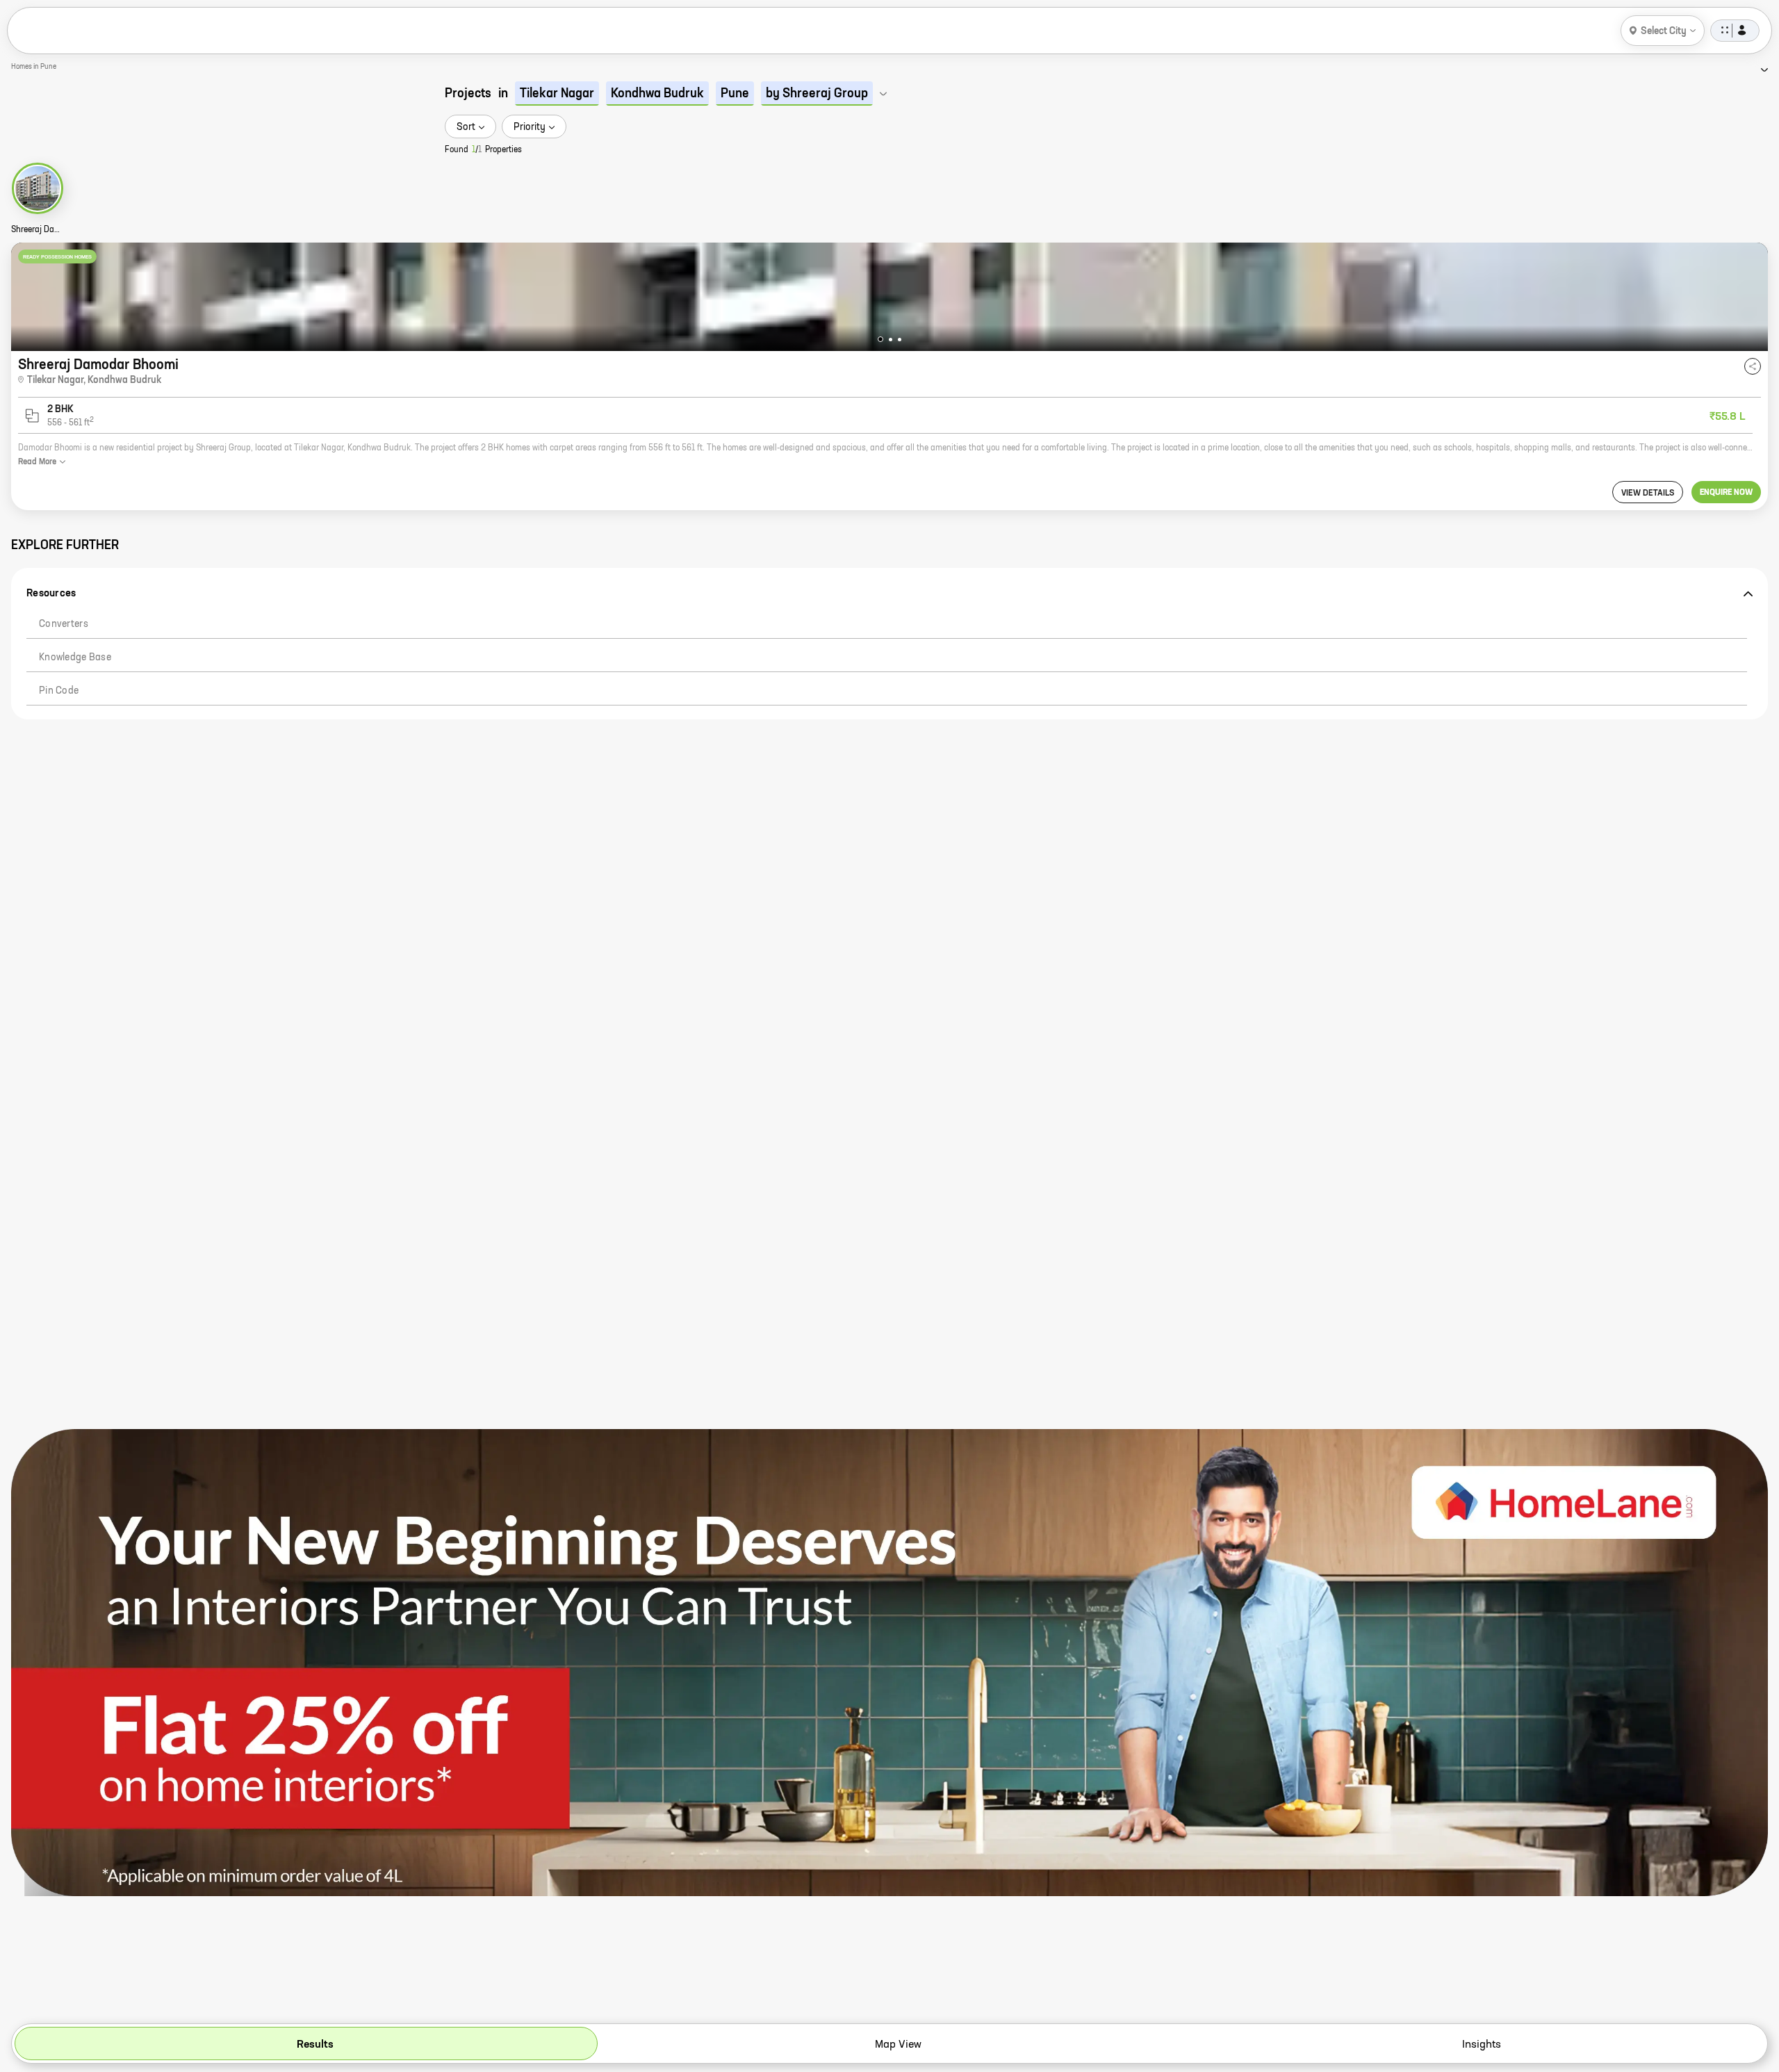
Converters (64, 624)
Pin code (59, 691)
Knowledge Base (75, 658)
